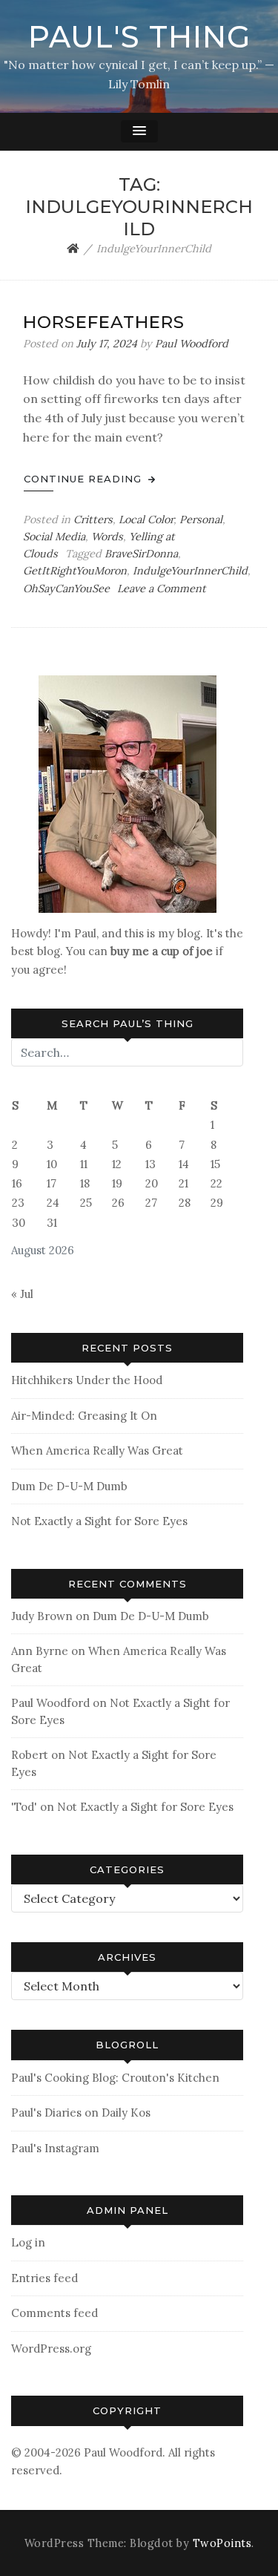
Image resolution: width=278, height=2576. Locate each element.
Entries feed (44, 2278)
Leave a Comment (162, 589)
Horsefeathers (104, 322)
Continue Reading (85, 479)
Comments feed (54, 2313)
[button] (139, 131)
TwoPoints (222, 2543)
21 (183, 1183)
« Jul (22, 1294)
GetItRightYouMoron (75, 571)
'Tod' (24, 1807)
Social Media (54, 537)
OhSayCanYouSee (66, 589)
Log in (28, 2242)
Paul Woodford (192, 344)
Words (107, 537)
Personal (201, 520)
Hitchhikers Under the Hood (87, 1380)
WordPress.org (51, 2349)
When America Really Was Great (97, 1451)
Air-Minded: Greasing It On (84, 1416)
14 (184, 1164)
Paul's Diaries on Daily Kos (81, 2113)
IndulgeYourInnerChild (190, 571)
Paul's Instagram (55, 2148)
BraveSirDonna (141, 554)
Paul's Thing (139, 37)
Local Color (146, 520)
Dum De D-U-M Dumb (69, 1486)
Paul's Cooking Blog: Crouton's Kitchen (115, 2078)
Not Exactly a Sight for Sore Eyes (99, 1521)
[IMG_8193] (128, 793)
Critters (93, 520)
